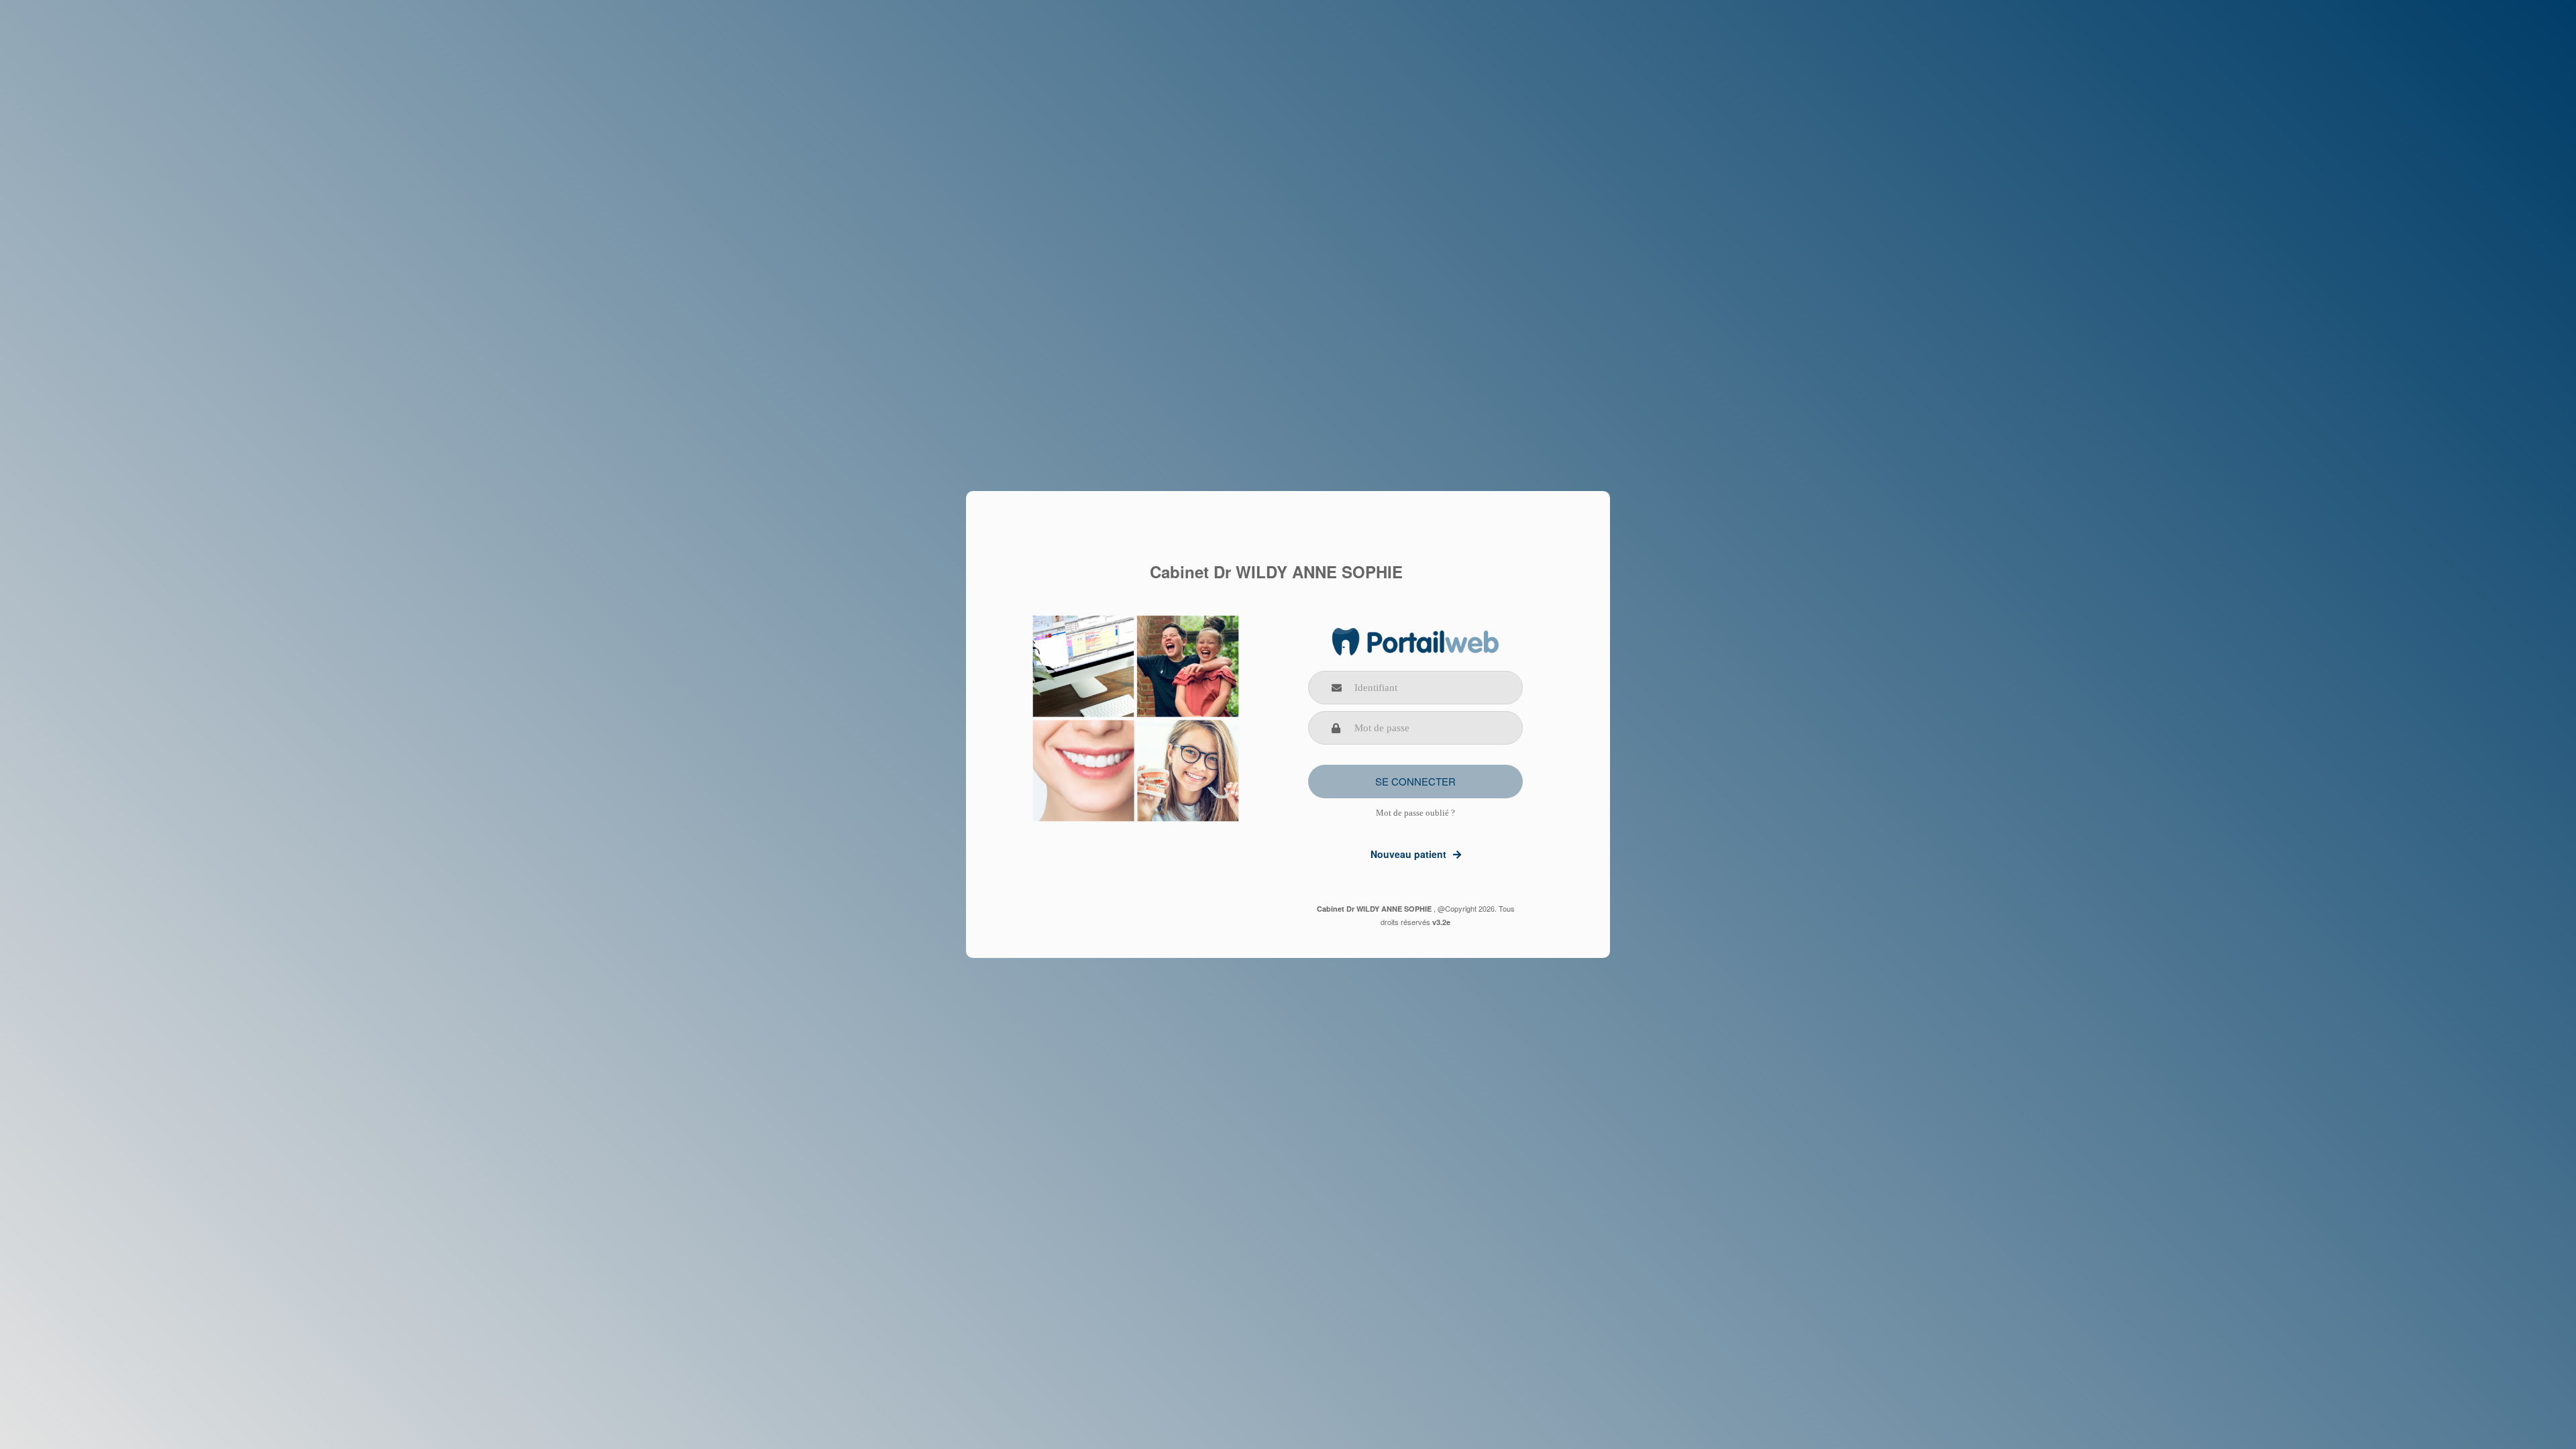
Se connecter (1415, 781)
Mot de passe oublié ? (1415, 813)
